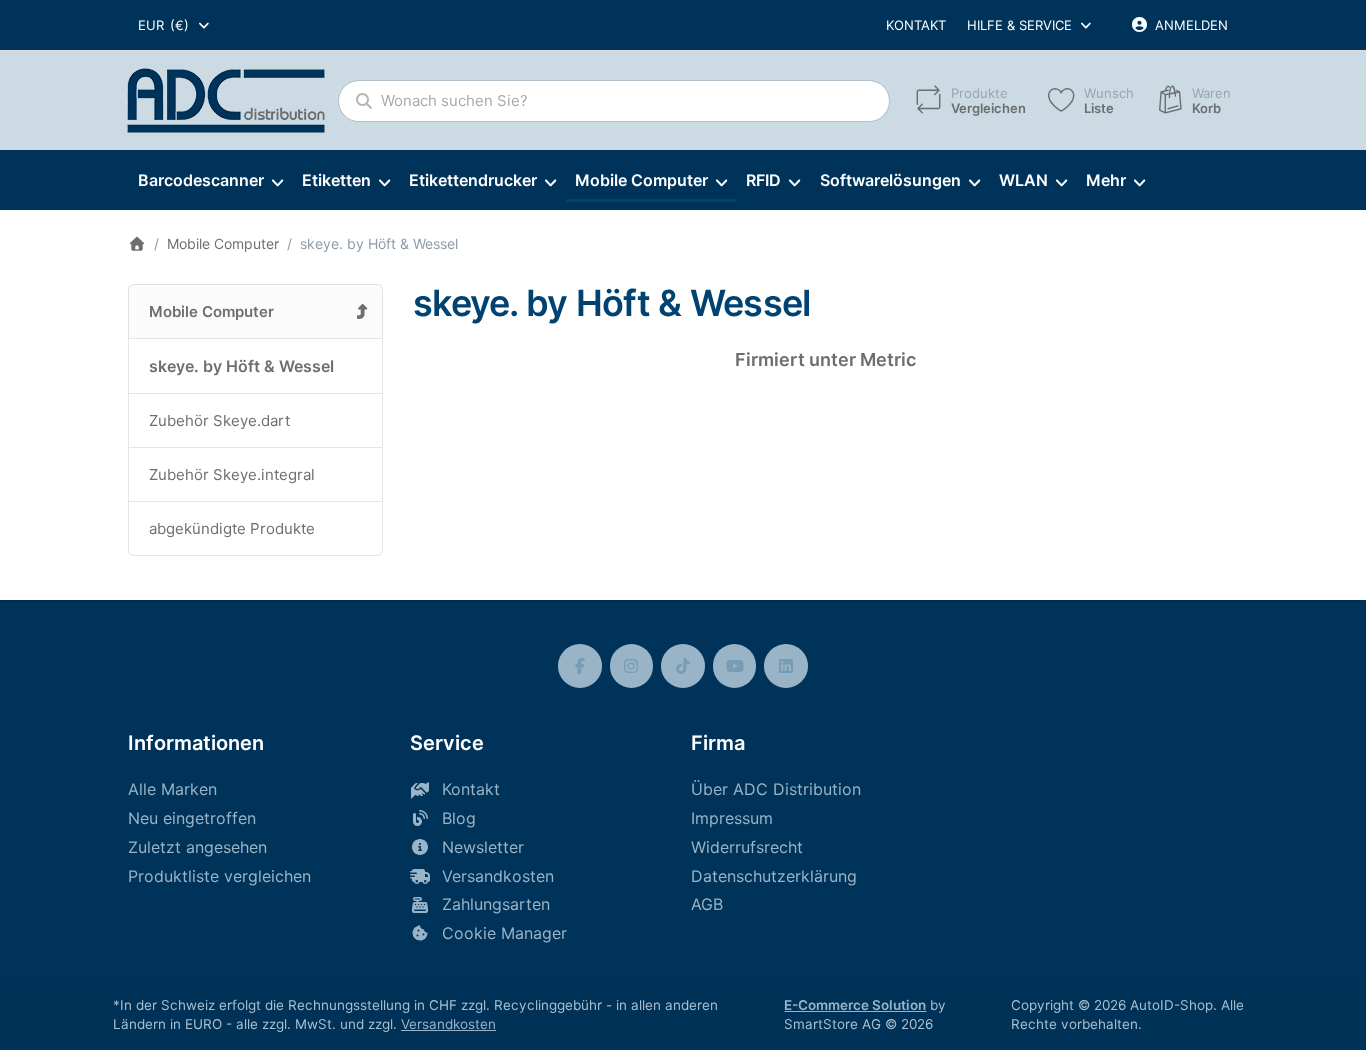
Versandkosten (448, 1024)
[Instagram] (632, 666)
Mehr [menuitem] (1106, 180)
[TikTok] (683, 666)
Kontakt (916, 25)
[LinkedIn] (786, 666)
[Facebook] (580, 666)
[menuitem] (210, 181)
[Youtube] (735, 666)
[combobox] (175, 25)
